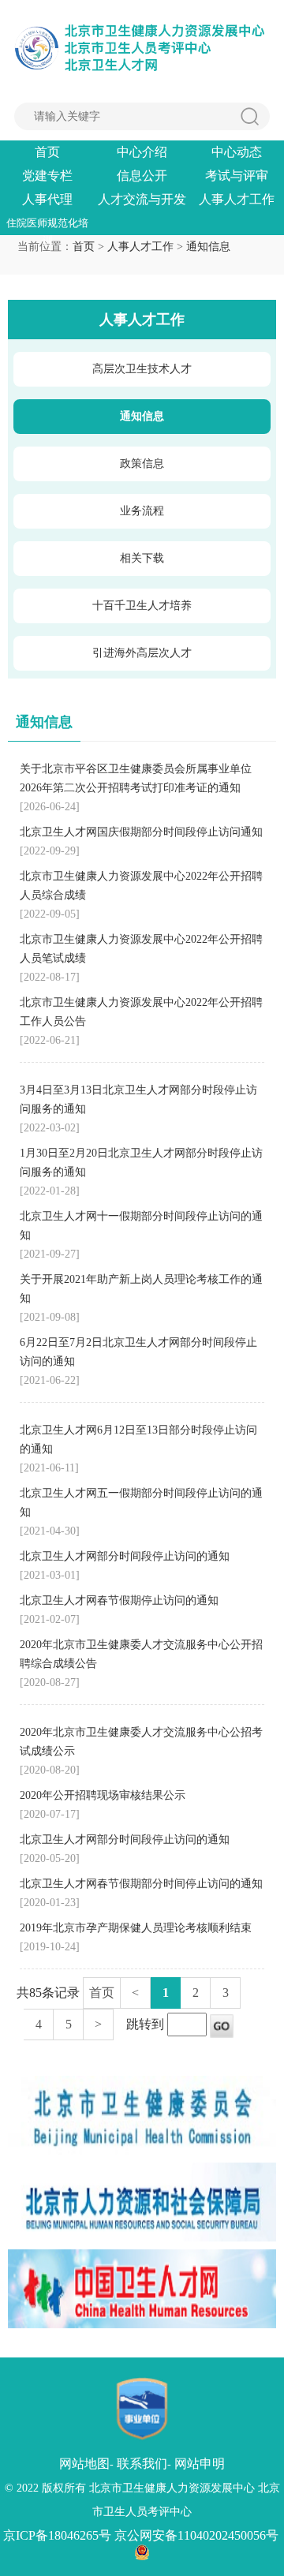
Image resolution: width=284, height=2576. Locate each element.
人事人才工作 (237, 199)
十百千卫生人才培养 (142, 606)
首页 (47, 152)
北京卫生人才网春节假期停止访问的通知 (119, 1600)
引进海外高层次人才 (142, 653)
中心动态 (237, 152)
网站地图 (84, 2464)
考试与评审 (237, 176)
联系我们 (142, 2464)
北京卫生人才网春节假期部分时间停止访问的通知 (141, 1884)
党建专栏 (47, 176)
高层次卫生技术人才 (142, 369)
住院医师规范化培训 (47, 224)
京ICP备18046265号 (57, 2535)
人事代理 (47, 199)
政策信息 (142, 464)
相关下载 (142, 558)
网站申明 (200, 2464)
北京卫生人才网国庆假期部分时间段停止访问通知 (141, 832)
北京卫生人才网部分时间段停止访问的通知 (125, 1556)
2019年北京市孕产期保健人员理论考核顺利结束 (136, 1928)
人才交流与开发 (142, 199)
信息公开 (142, 176)
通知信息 (208, 247)
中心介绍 (142, 152)
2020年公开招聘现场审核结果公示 (103, 1795)
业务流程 (142, 511)
